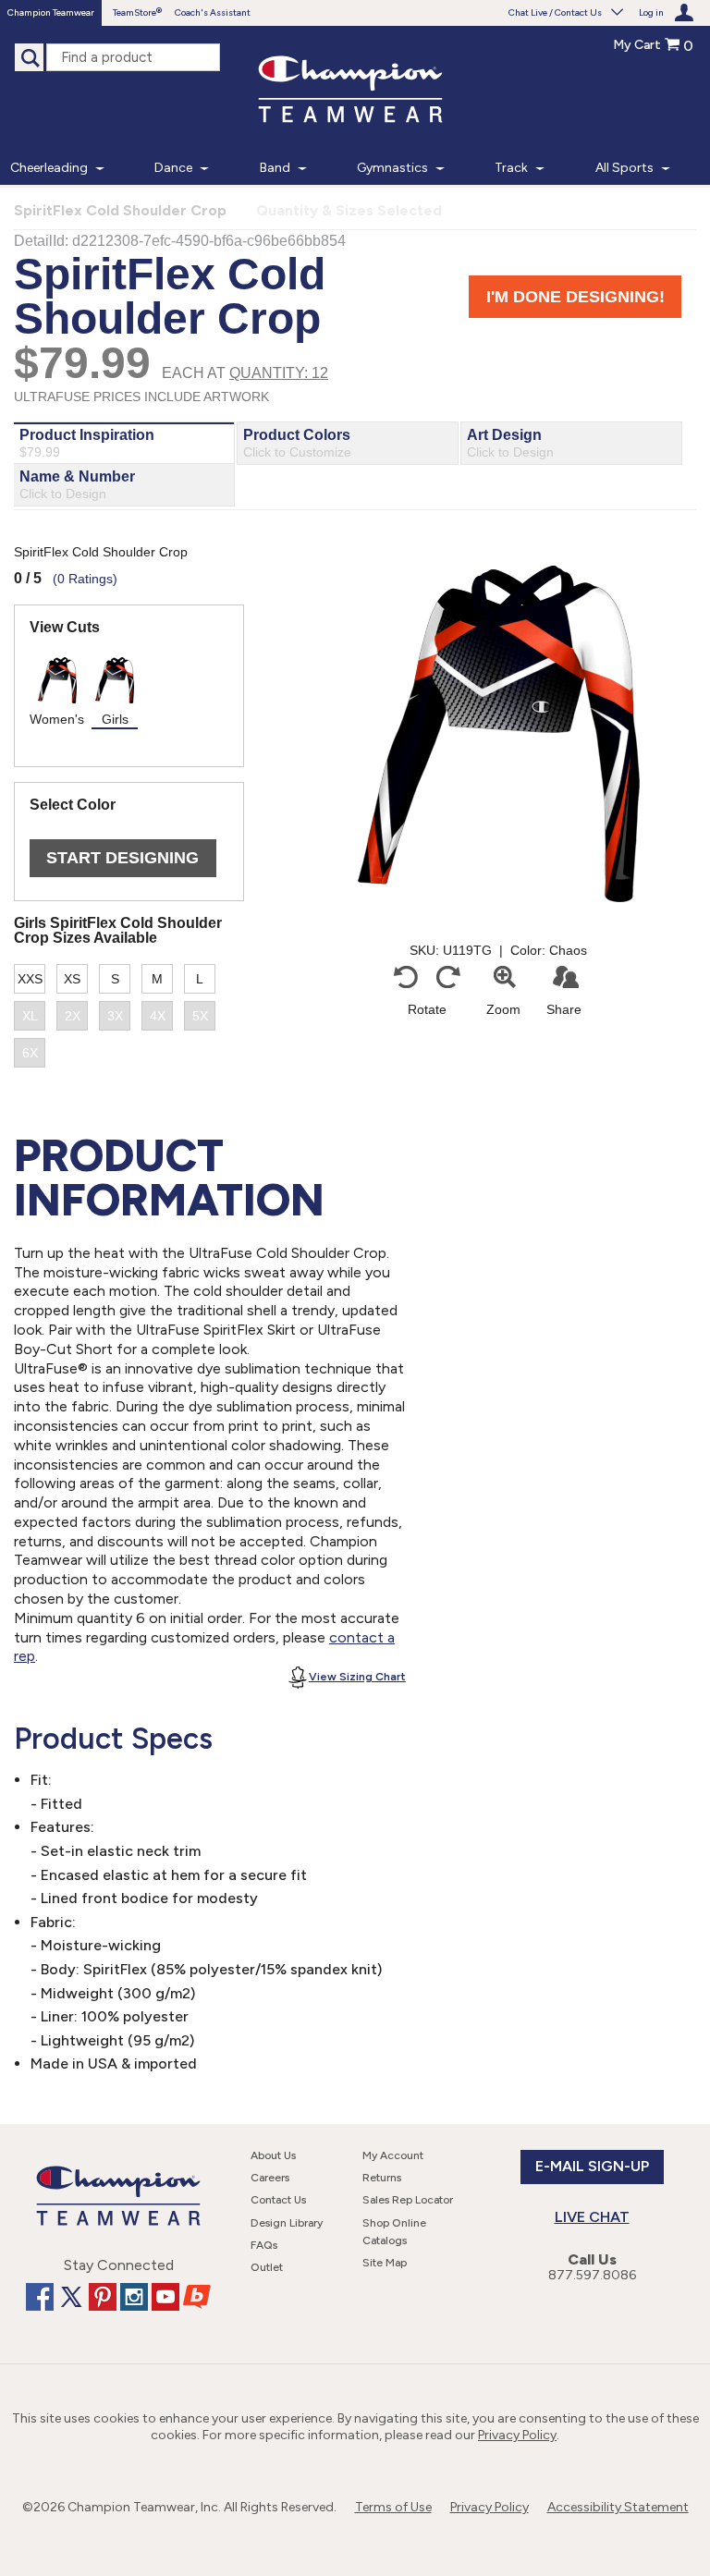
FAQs (264, 2245)
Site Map (385, 2263)
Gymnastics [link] (392, 168)
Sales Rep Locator (408, 2200)
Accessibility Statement (618, 2507)
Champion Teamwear (51, 12)
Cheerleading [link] (49, 168)
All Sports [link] (624, 168)
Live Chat (592, 2217)
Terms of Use (393, 2507)
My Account (393, 2155)
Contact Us (278, 2200)
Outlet (267, 2267)
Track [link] (511, 168)
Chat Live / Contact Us (555, 12)
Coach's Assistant (213, 12)
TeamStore (135, 12)
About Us (273, 2155)
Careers (270, 2178)
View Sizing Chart (357, 1677)
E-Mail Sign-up (592, 2166)
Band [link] (275, 168)
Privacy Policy (517, 2435)
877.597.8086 (592, 2275)
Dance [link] (173, 168)
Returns (382, 2178)
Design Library (287, 2223)
